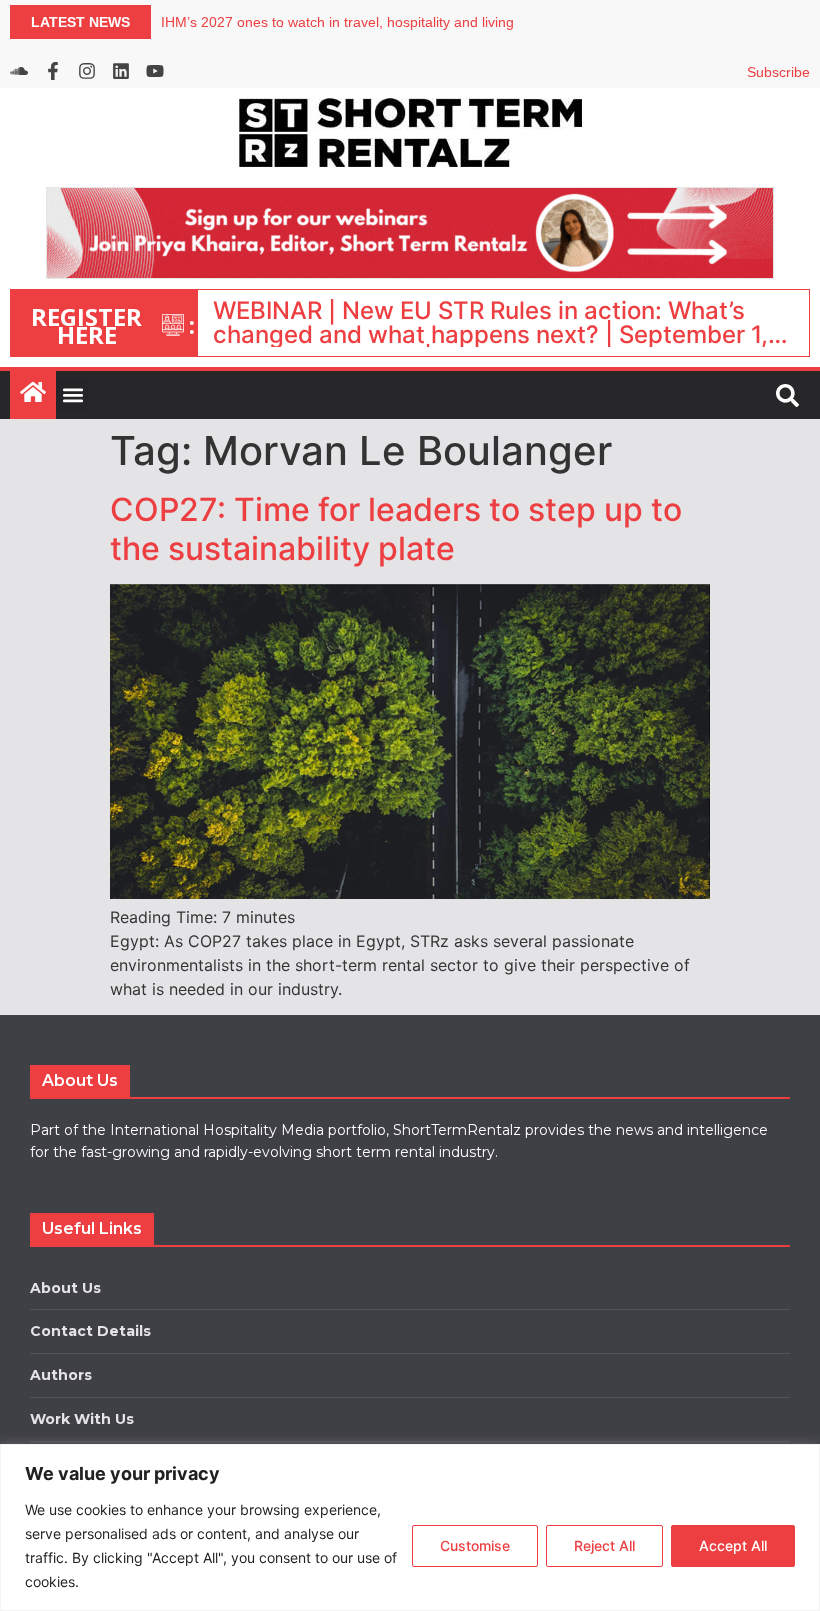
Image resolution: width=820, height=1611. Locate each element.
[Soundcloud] (19, 71)
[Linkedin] (121, 71)
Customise (475, 1545)
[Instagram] (87, 71)
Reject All (604, 1545)
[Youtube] (155, 71)
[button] (72, 395)
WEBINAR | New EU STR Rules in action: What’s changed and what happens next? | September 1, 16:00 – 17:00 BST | (490, 323)
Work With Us (82, 1419)
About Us (65, 1288)
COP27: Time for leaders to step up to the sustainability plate (396, 528)
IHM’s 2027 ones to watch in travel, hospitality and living (337, 22)
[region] (410, 1527)
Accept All (733, 1545)
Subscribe (778, 72)
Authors (61, 1375)
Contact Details (90, 1331)
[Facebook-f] (53, 71)
